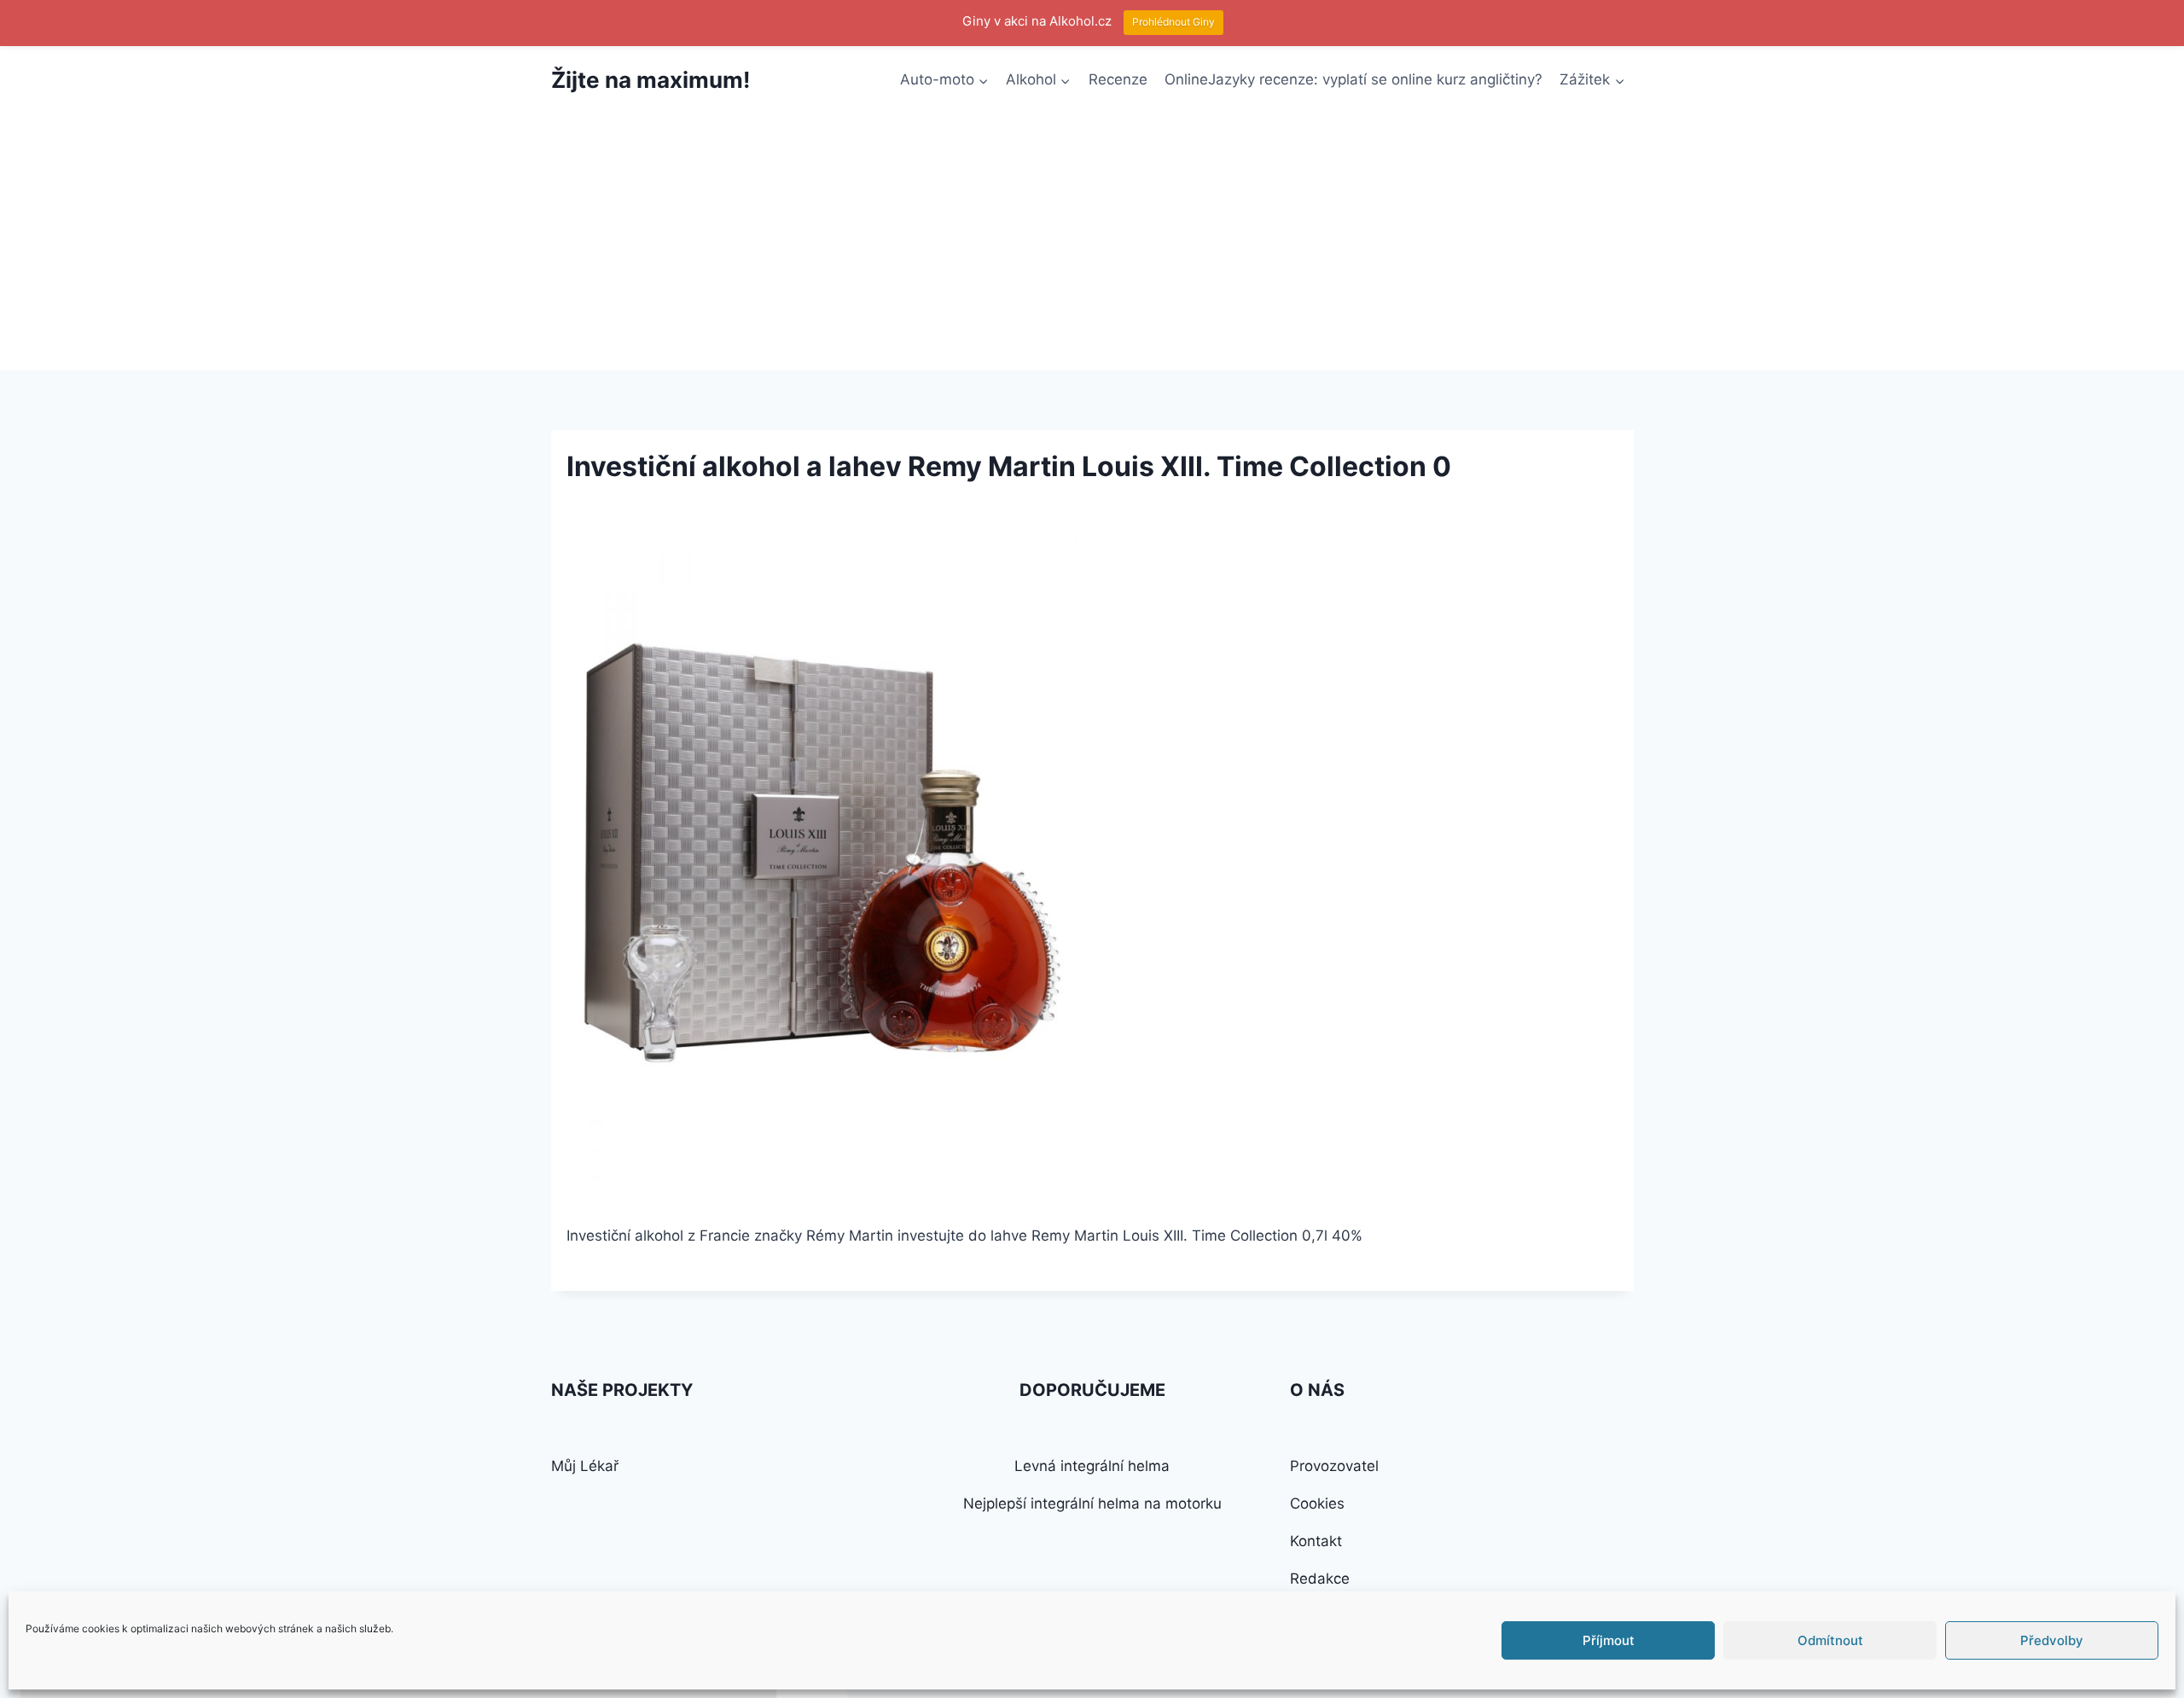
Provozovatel (1334, 1466)
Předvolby (2052, 1640)
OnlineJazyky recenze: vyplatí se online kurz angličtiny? (1353, 79)
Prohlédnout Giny (1173, 22)
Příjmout (1609, 1640)
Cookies (1317, 1503)
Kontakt (1316, 1541)
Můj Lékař (585, 1466)
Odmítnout (1830, 1640)
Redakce (1320, 1579)
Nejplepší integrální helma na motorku (1092, 1503)
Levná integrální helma (1092, 1466)
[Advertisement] (1092, 242)
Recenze (1118, 79)
